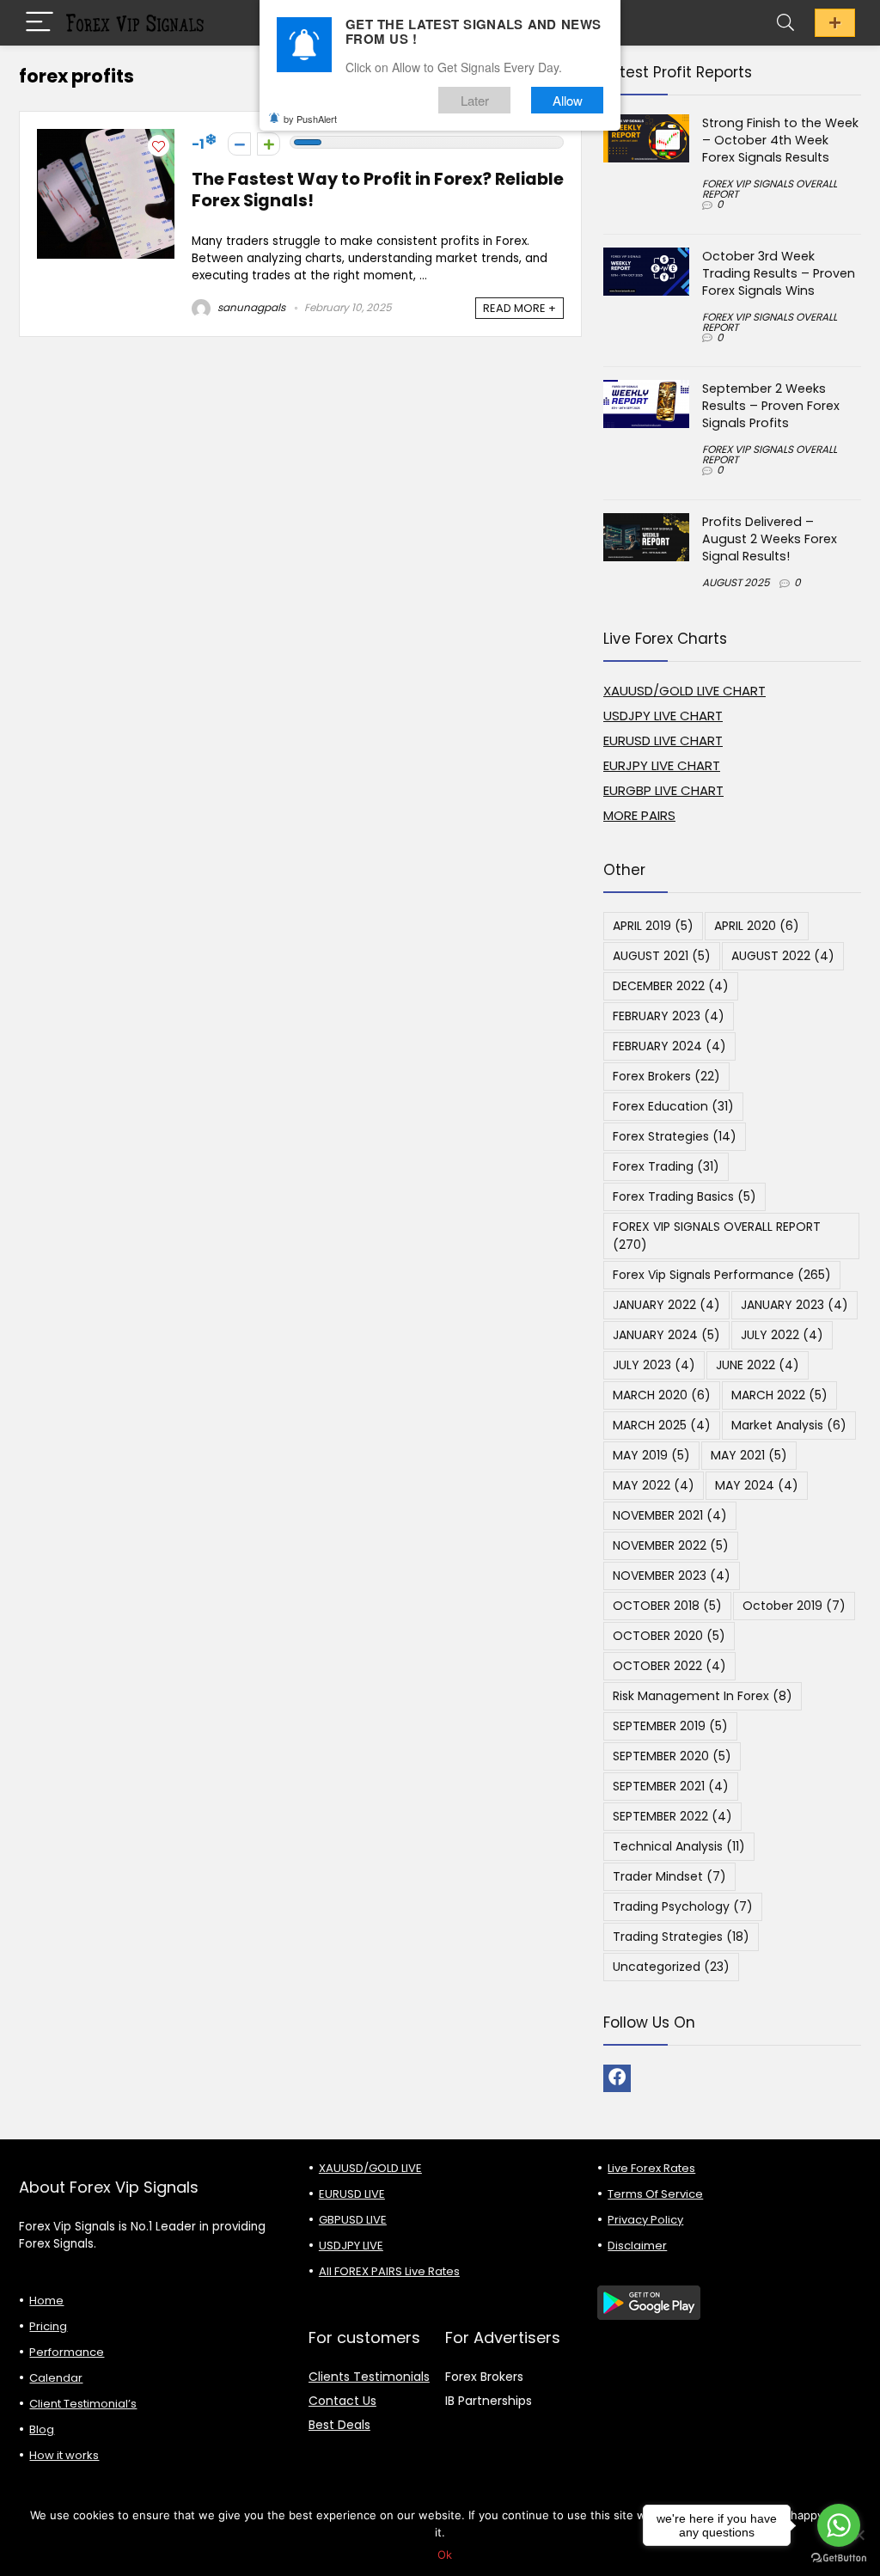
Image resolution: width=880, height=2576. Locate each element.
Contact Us (342, 2401)
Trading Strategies (681, 1937)
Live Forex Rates (651, 2168)
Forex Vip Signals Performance (722, 1275)
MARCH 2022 (779, 1395)
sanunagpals (250, 307)
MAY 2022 (654, 1485)
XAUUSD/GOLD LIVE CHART (684, 691)
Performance (67, 2352)
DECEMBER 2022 (671, 986)
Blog (42, 2429)
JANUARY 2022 (666, 1305)
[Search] (785, 23)
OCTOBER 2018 (667, 1606)
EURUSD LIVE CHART (663, 740)
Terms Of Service (655, 2194)
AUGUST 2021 (662, 956)
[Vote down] (239, 144)
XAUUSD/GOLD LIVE (370, 2168)
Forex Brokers (666, 1076)
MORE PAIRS (639, 815)
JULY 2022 (782, 1335)
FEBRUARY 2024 (669, 1046)
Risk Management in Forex (703, 1696)
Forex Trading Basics (684, 1196)
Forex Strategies (675, 1136)
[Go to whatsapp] (839, 2525)
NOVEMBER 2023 (672, 1576)
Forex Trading (666, 1166)
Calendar (56, 2378)
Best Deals (339, 2425)
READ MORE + (519, 308)
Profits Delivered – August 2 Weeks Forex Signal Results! (770, 539)
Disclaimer (637, 2246)
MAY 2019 (651, 1455)
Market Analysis (789, 1425)
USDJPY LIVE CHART (663, 716)
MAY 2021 (749, 1455)
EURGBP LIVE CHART (663, 790)
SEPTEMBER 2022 (672, 1816)
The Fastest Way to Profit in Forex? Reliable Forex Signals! (378, 190)
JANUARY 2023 (794, 1305)
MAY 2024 (757, 1485)
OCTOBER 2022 (669, 1666)
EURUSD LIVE (352, 2194)
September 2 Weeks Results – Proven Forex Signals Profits (771, 406)
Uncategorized (671, 1967)
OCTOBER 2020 (669, 1636)
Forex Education (673, 1106)
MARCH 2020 (662, 1395)
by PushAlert (310, 119)
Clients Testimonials (369, 2377)
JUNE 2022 (758, 1365)
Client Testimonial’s (83, 2404)
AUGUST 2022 (783, 956)
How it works (64, 2455)
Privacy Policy (645, 2220)
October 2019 (794, 1606)
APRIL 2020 (757, 926)
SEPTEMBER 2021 (671, 1786)
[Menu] (40, 23)
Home (46, 2301)
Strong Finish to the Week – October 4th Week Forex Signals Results (780, 140)
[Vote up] (269, 144)
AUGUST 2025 (736, 582)
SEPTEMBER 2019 (670, 1726)
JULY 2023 (654, 1365)
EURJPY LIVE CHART (662, 765)
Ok (445, 2555)
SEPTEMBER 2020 (672, 1756)
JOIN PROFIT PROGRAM (835, 23)
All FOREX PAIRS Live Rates (389, 2271)
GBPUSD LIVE (353, 2220)
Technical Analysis (679, 1846)
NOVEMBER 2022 (671, 1545)
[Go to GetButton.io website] (839, 2558)
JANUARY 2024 (666, 1335)
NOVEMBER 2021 (670, 1515)
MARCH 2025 (662, 1425)
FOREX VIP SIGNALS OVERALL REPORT (770, 189)
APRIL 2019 (653, 926)
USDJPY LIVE (351, 2246)
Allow (568, 100)
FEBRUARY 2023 (669, 1016)
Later (475, 100)
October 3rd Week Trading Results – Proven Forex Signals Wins (779, 273)
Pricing (48, 2326)
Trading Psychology (683, 1906)
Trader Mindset (669, 1876)
